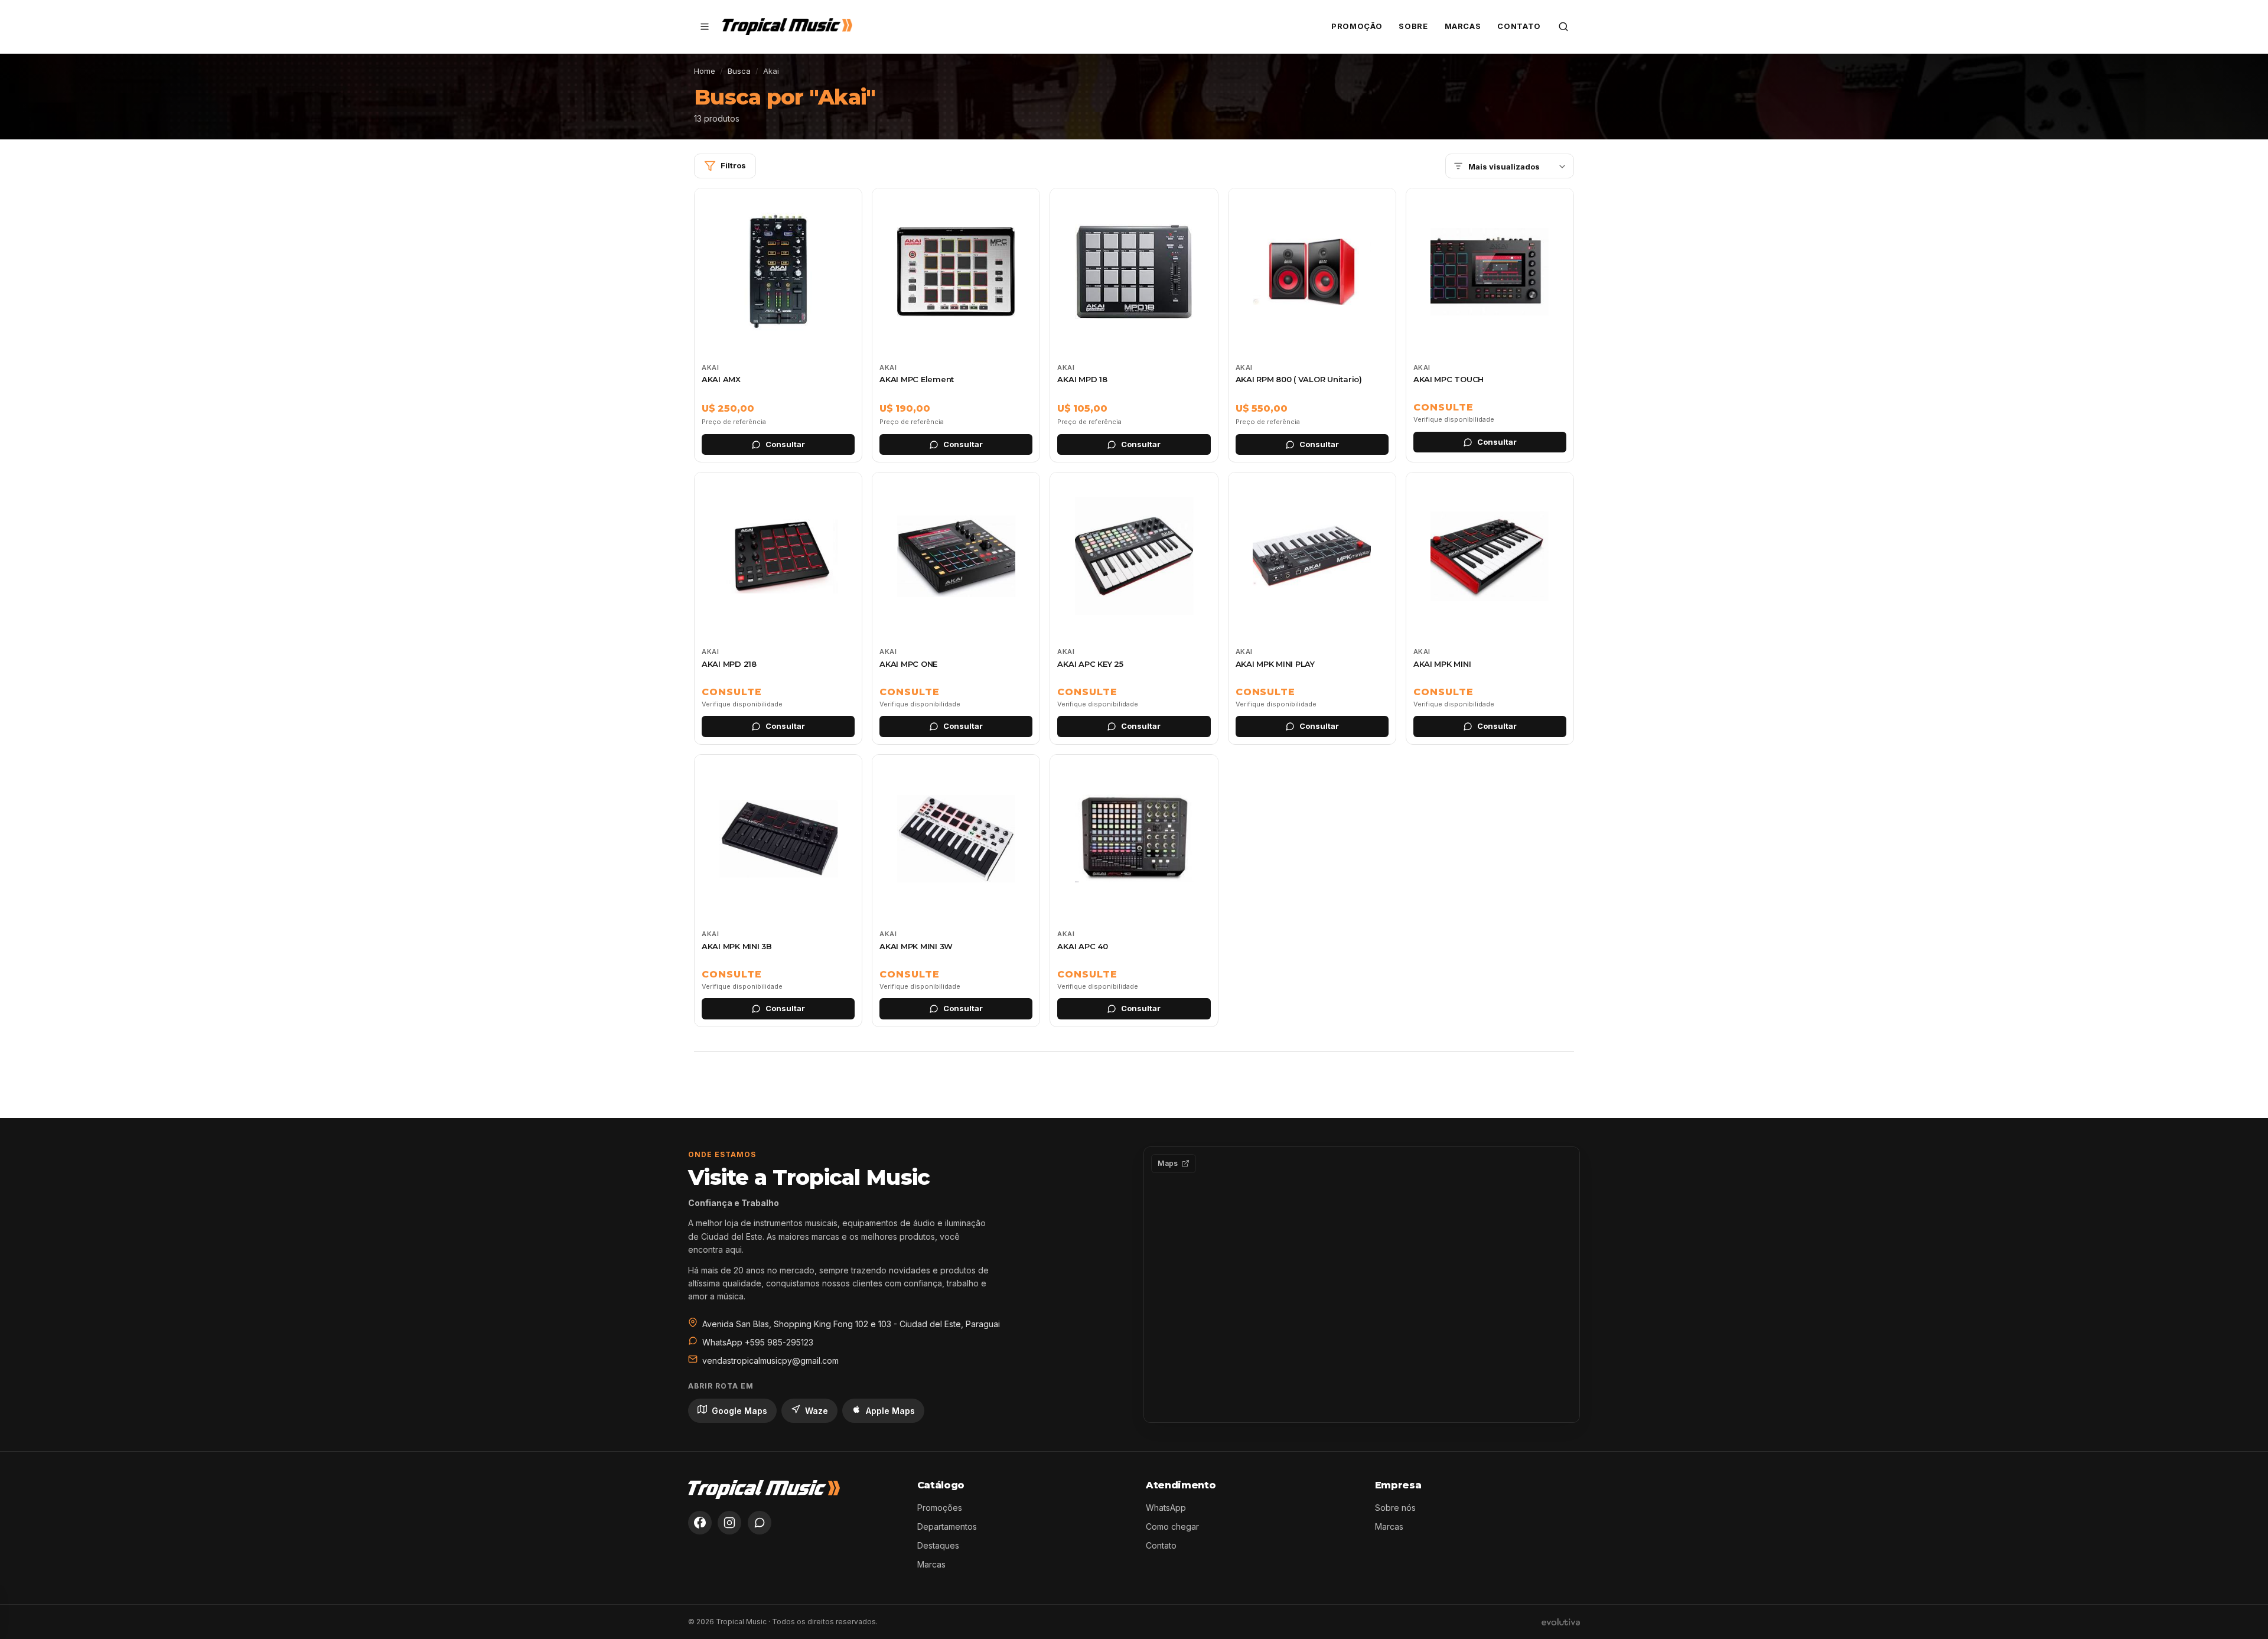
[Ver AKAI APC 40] (1134, 891)
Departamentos (947, 1526)
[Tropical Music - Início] (787, 27)
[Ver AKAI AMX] (778, 325)
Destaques (938, 1545)
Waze (817, 1411)
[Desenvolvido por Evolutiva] (1561, 1622)
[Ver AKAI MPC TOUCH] (1490, 325)
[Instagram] (729, 1523)
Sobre (1413, 26)
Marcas (1463, 26)
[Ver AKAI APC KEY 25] (1134, 608)
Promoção (1357, 26)
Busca (739, 71)
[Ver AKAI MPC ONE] (956, 608)
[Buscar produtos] (1563, 27)
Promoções (940, 1508)
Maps (1168, 1163)
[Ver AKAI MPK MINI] (1490, 608)
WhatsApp (1166, 1508)
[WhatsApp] (760, 1523)
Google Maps (739, 1411)
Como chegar (1172, 1526)
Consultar (785, 444)
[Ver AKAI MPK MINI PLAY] (1312, 608)
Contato (1519, 26)
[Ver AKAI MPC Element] (956, 325)
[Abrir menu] (705, 27)
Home (705, 71)
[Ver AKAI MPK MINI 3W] (956, 891)
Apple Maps (890, 1411)
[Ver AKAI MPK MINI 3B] (778, 891)
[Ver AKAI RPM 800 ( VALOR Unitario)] (1312, 325)
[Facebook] (700, 1523)
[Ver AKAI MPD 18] (1134, 325)
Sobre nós (1395, 1508)
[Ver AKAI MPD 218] (778, 608)
